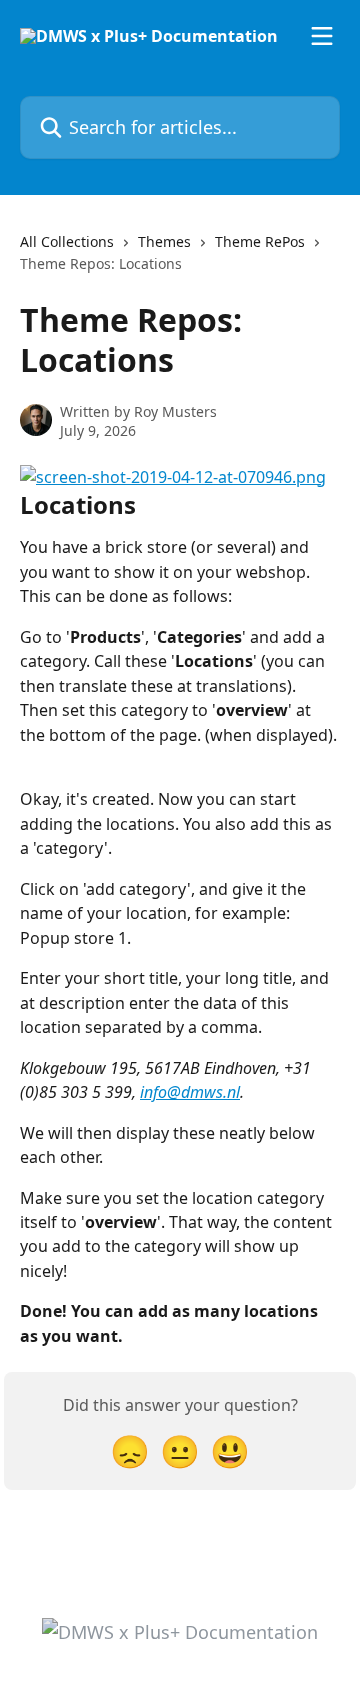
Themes (164, 241)
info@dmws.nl (190, 1092)
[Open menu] (322, 36)
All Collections (67, 241)
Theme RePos (260, 241)
